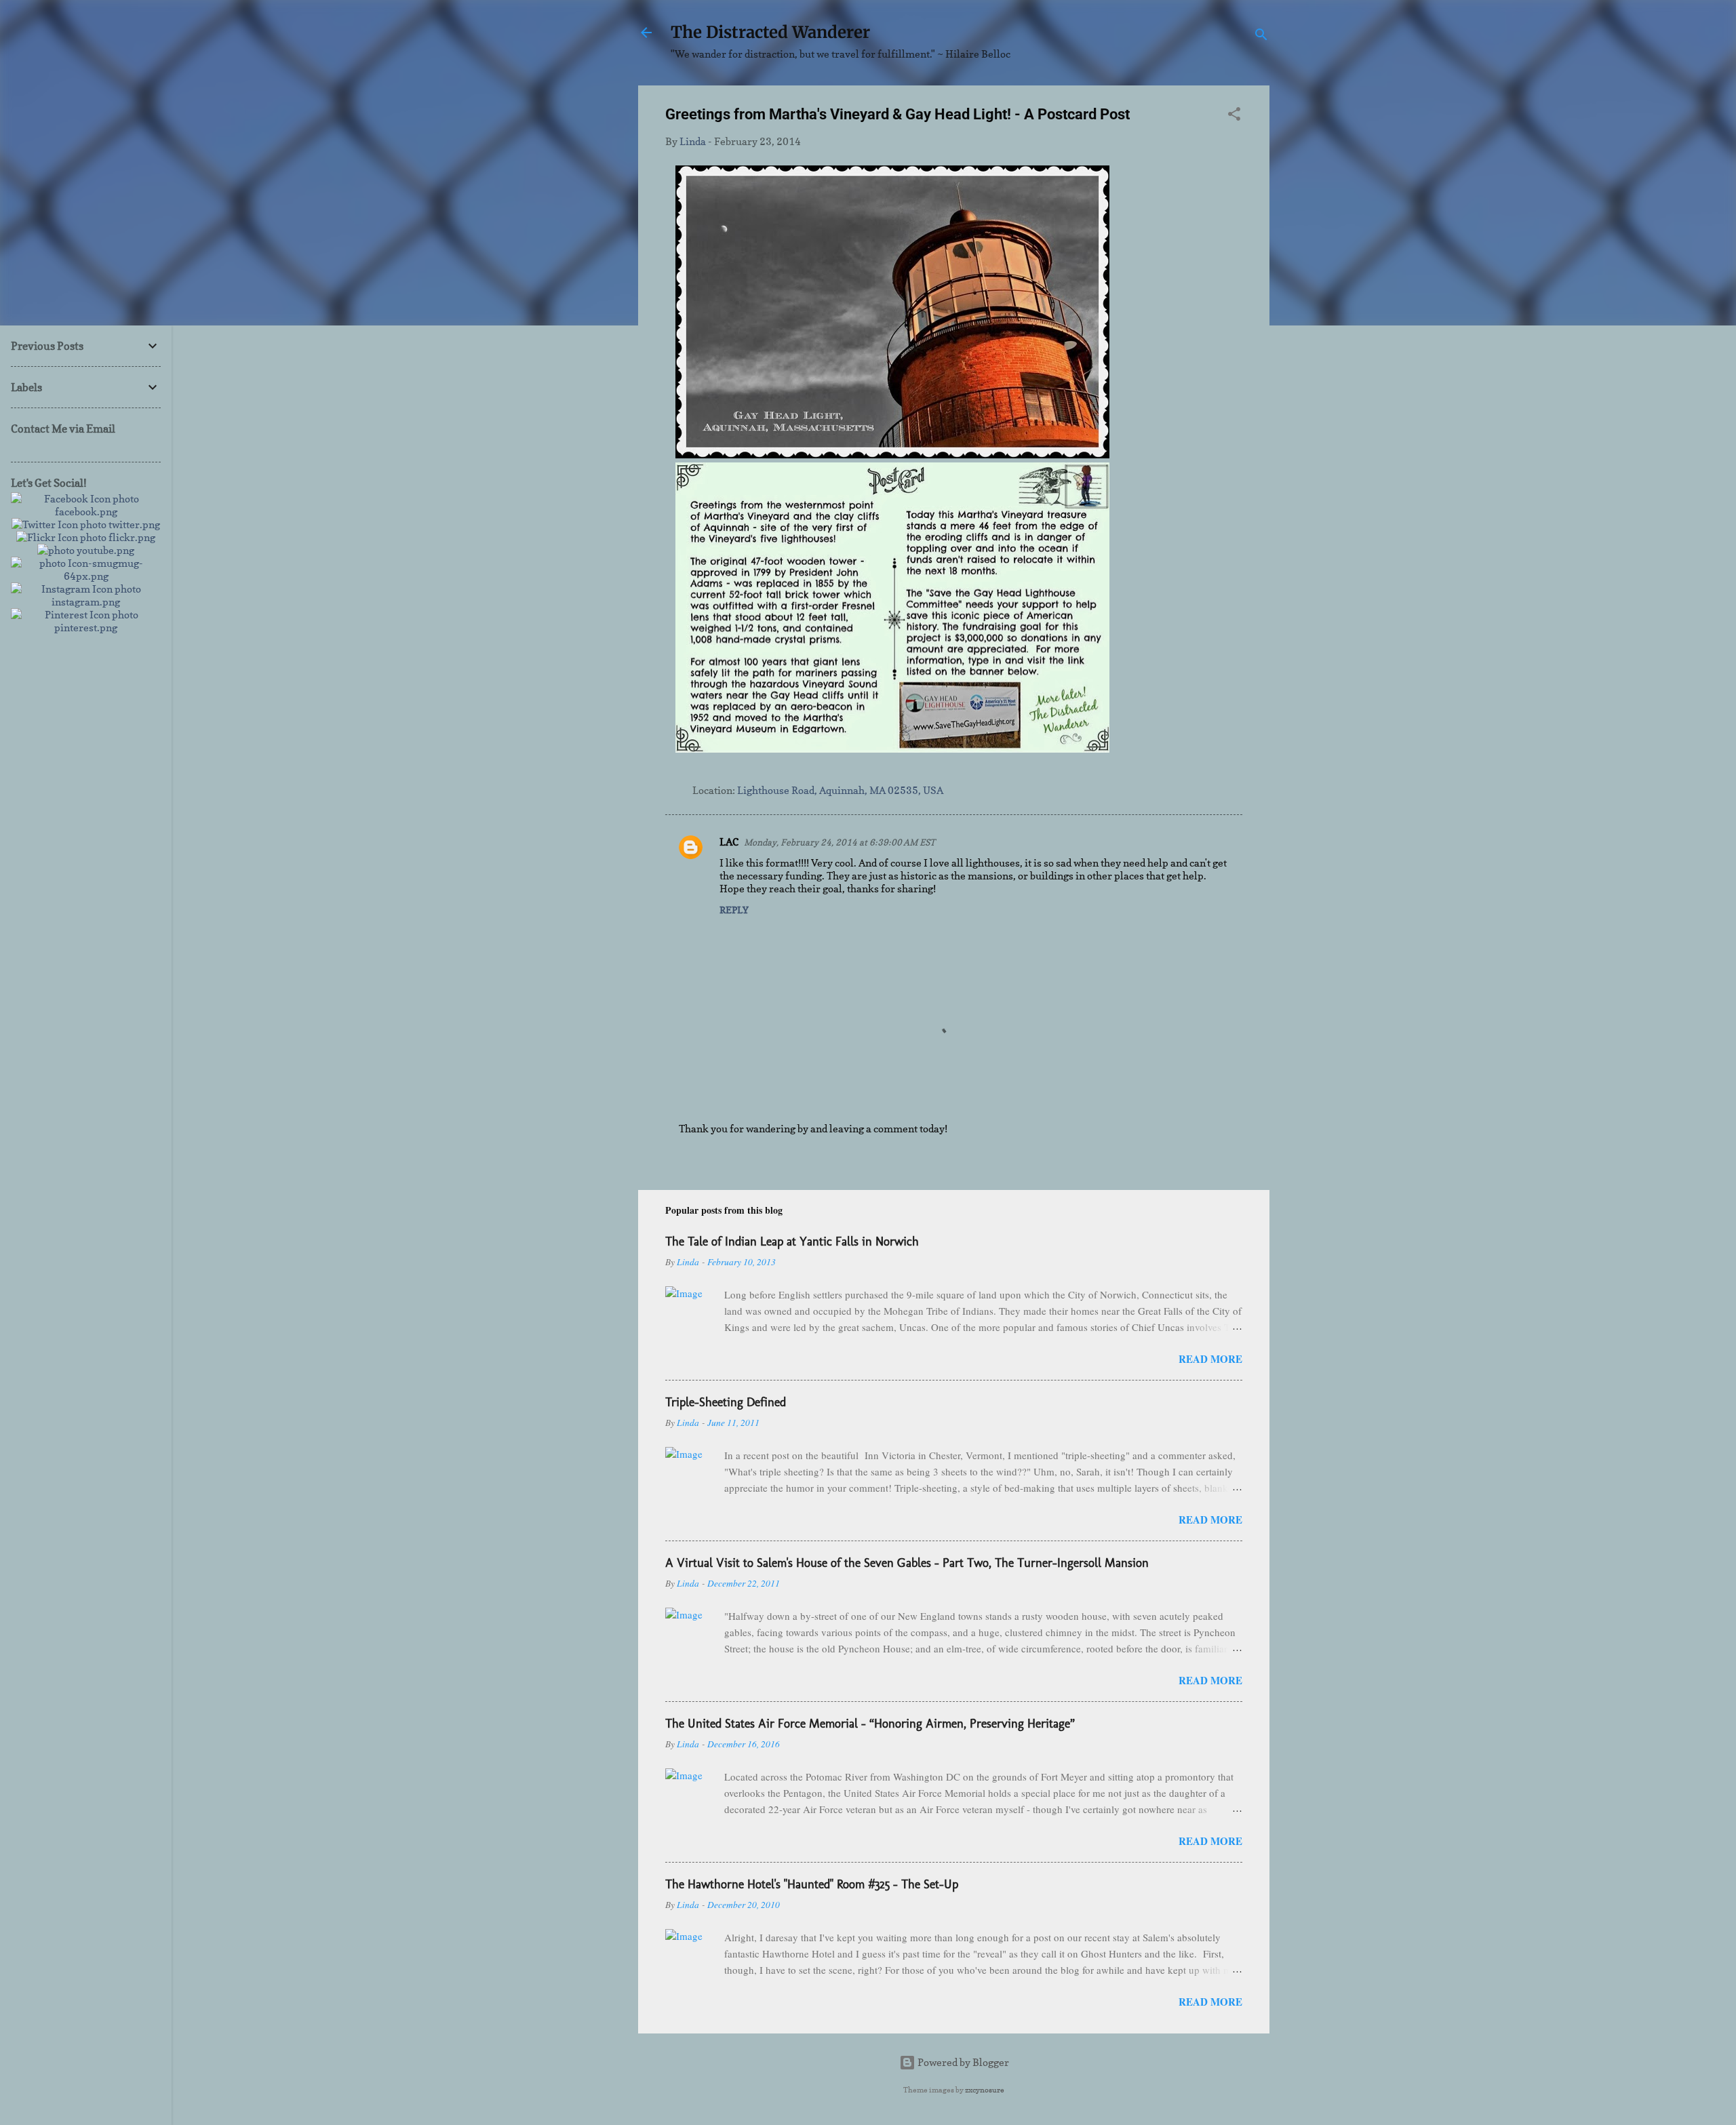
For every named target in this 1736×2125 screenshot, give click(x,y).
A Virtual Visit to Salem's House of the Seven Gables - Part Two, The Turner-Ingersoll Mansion (907, 1563)
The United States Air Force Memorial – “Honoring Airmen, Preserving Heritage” (870, 1724)
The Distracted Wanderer (770, 32)
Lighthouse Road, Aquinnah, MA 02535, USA (840, 790)
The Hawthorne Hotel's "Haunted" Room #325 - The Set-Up (812, 1884)
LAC (729, 842)
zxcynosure (985, 2090)
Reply (734, 910)
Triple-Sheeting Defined (726, 1402)
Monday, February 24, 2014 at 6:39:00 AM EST (840, 842)
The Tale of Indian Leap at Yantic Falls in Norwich (792, 1242)
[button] (1234, 116)
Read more (1210, 1359)
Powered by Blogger (962, 2062)
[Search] (1261, 37)
